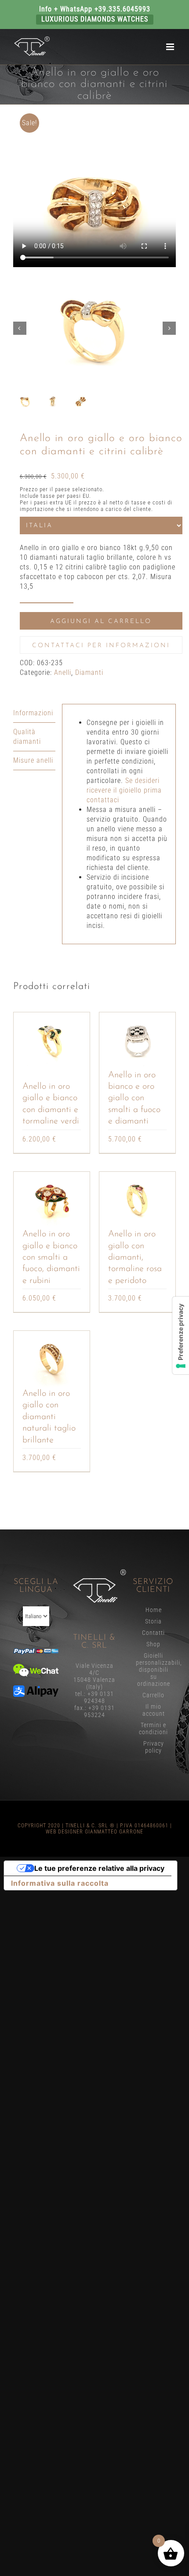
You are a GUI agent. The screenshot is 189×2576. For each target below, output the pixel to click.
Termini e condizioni (153, 1728)
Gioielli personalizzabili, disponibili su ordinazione (154, 1670)
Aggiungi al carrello (101, 621)
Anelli (63, 672)
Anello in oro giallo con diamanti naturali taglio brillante (49, 1417)
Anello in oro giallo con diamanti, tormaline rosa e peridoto (135, 1257)
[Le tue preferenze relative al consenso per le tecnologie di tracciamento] (181, 1335)
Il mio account (154, 1710)
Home (154, 1610)
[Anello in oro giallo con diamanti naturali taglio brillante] (52, 1359)
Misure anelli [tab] (33, 760)
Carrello (153, 1695)
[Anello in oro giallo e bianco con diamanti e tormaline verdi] (52, 1041)
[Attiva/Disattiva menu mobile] (171, 47)
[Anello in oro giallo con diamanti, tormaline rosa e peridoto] (137, 1200)
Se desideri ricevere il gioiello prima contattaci (124, 790)
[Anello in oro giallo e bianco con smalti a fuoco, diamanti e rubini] (52, 1200)
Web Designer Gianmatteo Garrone (94, 1832)
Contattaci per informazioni (101, 646)
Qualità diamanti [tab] (27, 737)
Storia (153, 1621)
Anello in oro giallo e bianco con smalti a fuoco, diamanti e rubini (51, 1257)
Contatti (153, 1633)
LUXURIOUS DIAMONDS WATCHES (95, 19)
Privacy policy (154, 1747)
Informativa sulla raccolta (60, 1883)
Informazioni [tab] (33, 713)
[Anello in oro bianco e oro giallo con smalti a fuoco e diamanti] (137, 1041)
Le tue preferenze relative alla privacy (99, 1868)
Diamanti (89, 672)
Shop (153, 1644)
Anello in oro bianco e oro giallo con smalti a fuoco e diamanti (134, 1098)
